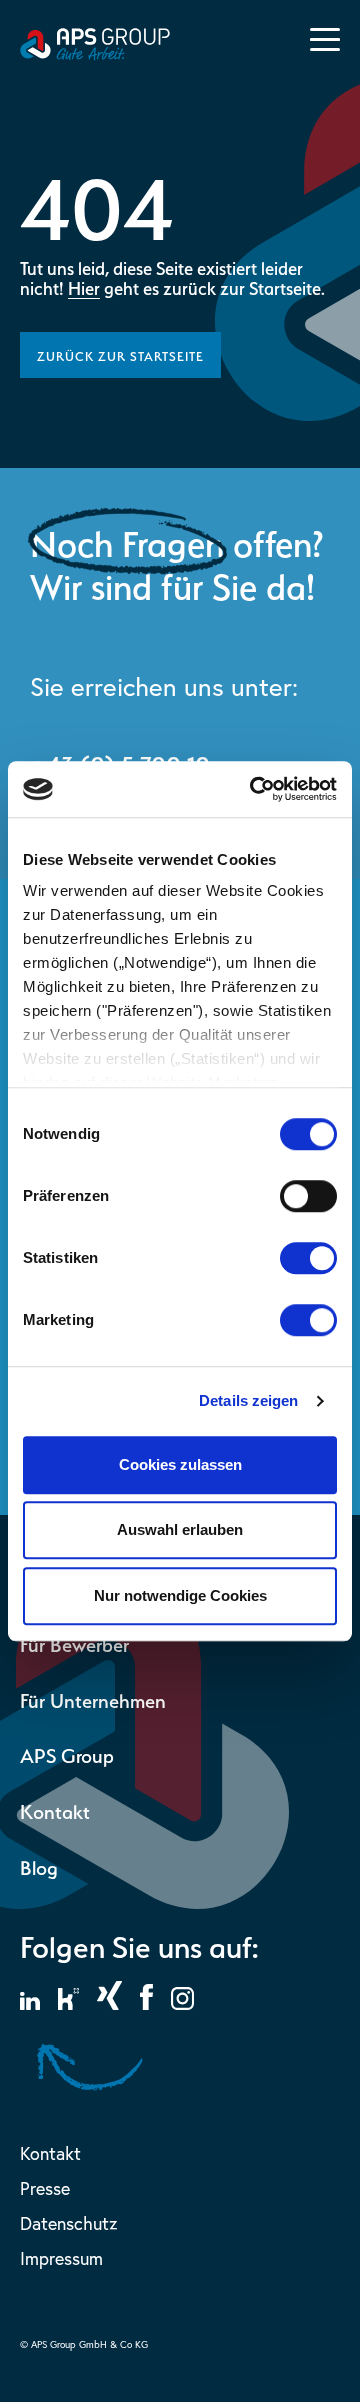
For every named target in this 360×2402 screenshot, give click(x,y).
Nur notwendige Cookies (180, 1595)
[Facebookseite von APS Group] (146, 2004)
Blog (39, 1865)
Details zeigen (248, 1400)
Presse (45, 2188)
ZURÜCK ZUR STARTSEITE (120, 354)
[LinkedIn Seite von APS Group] (30, 2004)
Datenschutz (68, 2223)
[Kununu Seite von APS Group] (68, 2004)
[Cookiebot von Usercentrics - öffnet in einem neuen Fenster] (254, 789)
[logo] (95, 55)
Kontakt (55, 1809)
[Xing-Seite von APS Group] (109, 2004)
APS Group (67, 1753)
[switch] (308, 1196)
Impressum (61, 2258)
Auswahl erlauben (180, 1529)
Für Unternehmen (93, 1698)
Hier (84, 287)
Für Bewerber (74, 1642)
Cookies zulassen (180, 1464)
